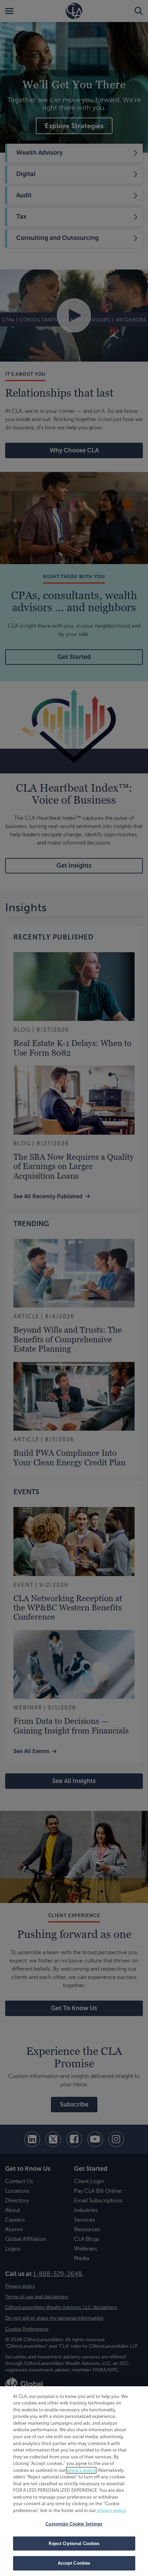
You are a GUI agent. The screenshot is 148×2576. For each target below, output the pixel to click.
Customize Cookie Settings (74, 2524)
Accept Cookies (74, 2563)
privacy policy (81, 2470)
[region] (74, 2481)
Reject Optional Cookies (74, 2544)
